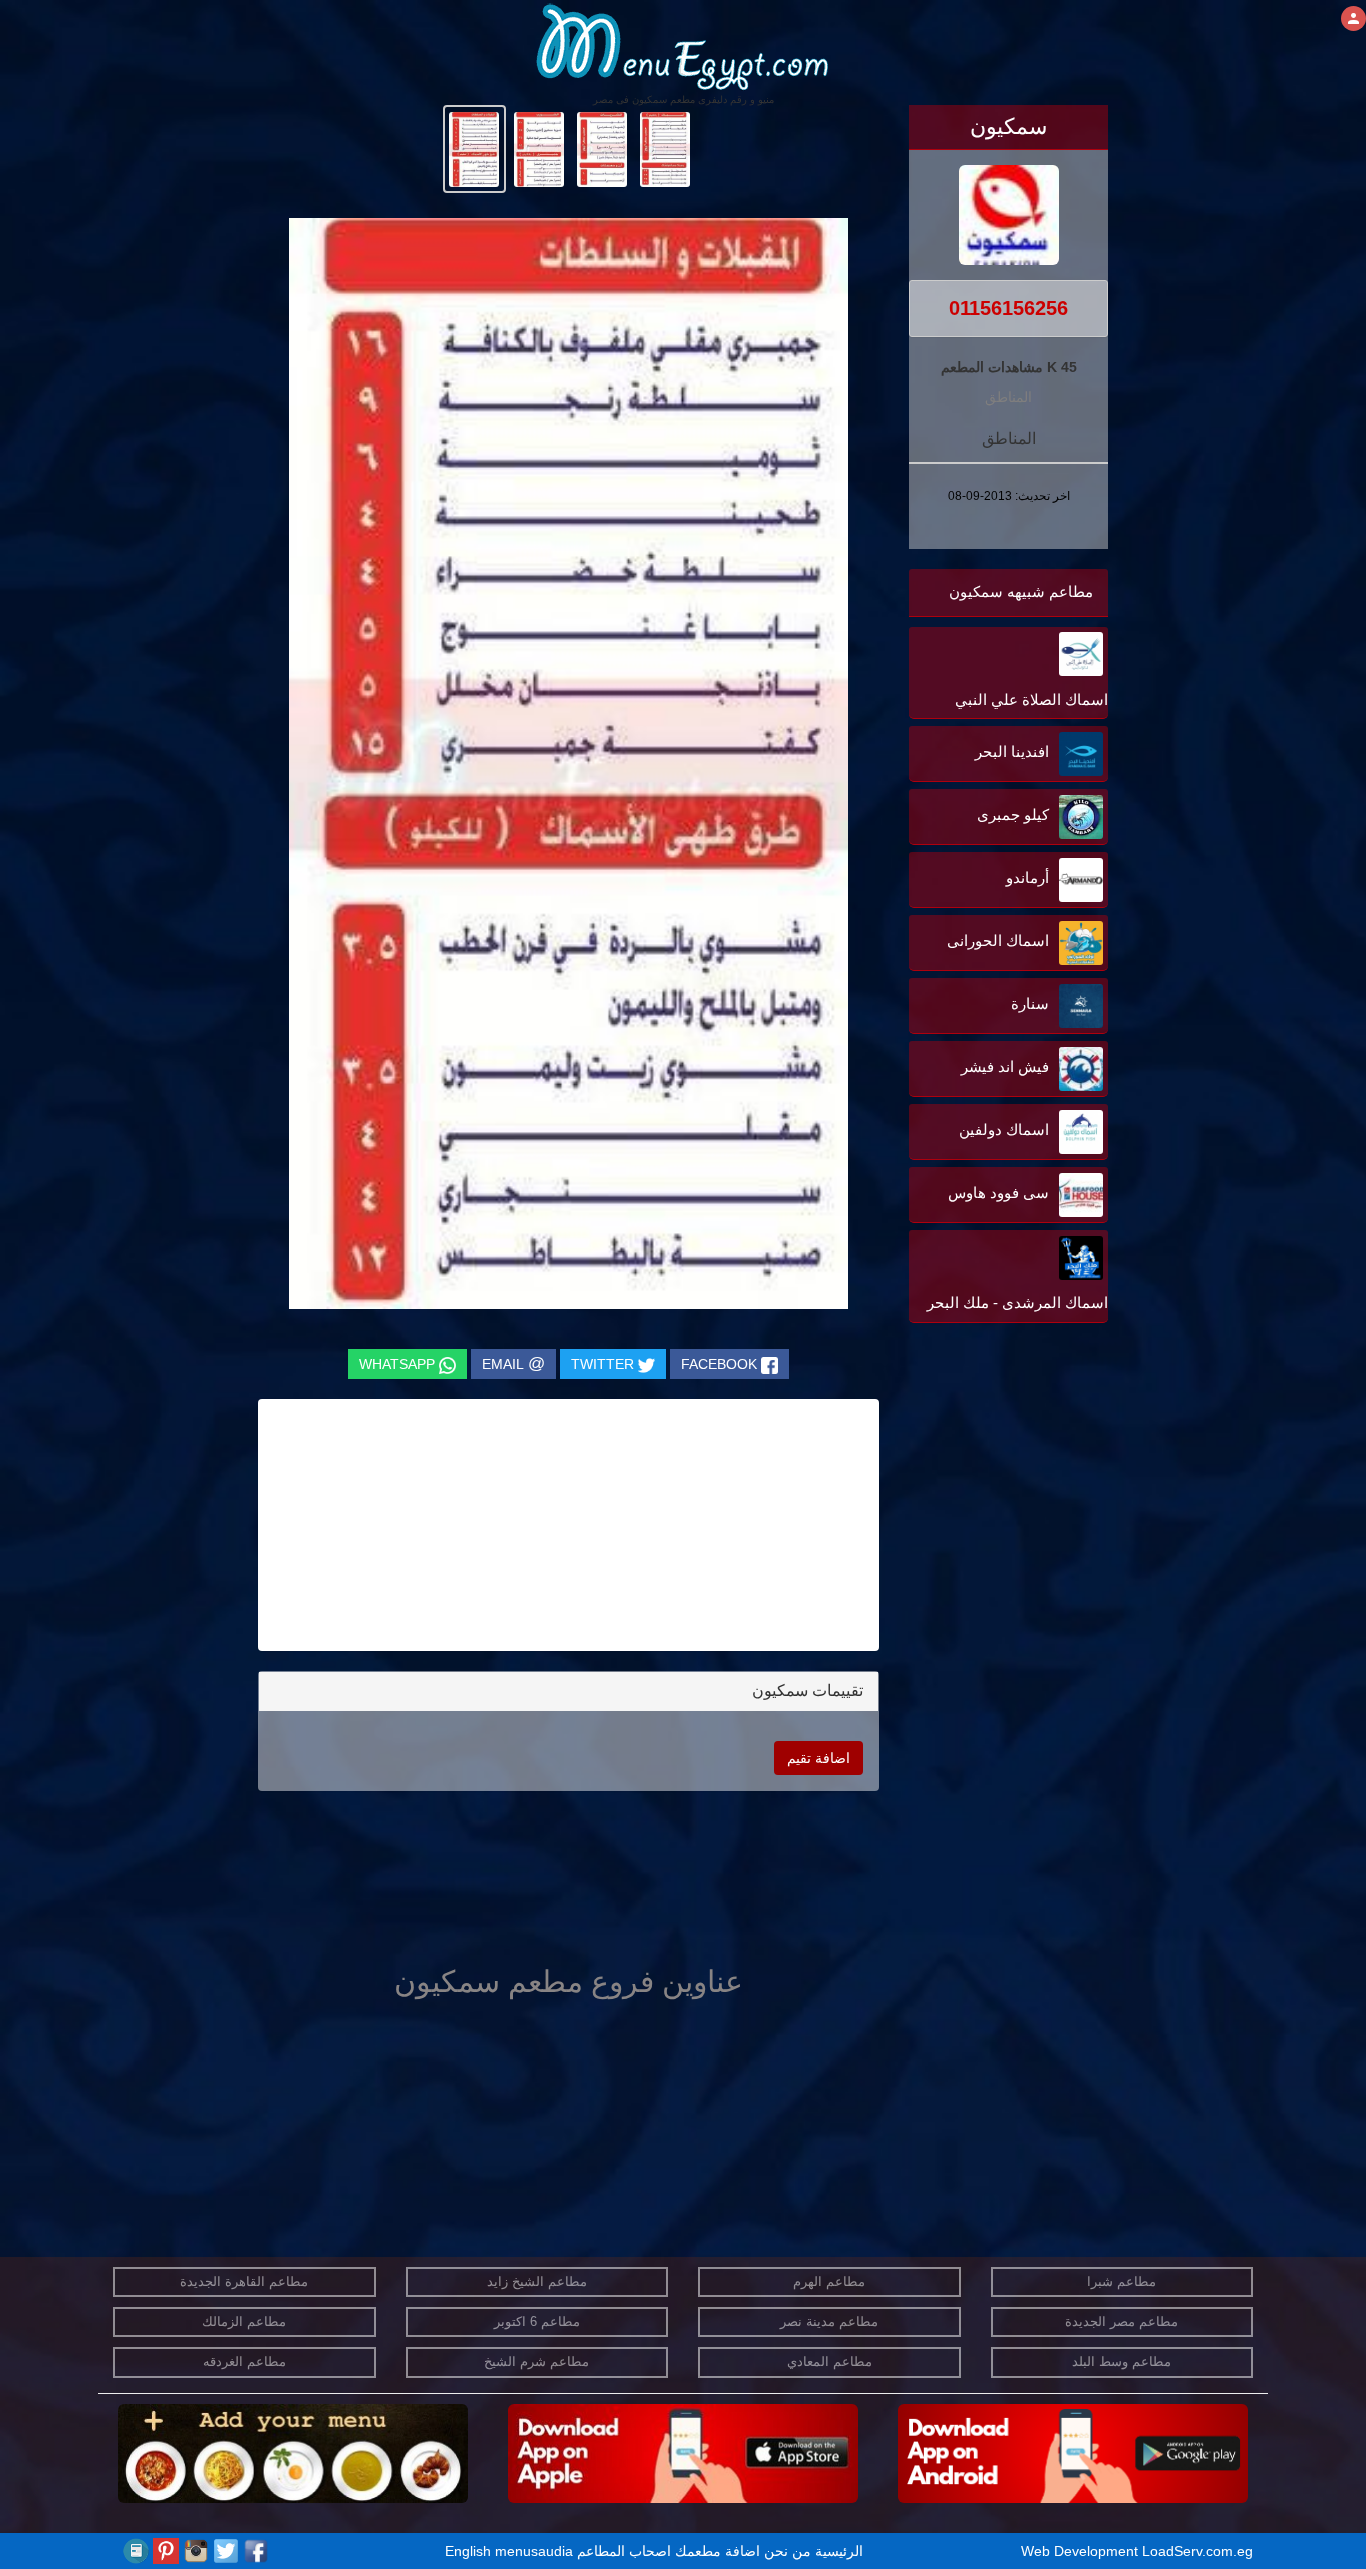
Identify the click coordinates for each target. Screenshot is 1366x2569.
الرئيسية (839, 2551)
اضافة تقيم (818, 1758)
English (468, 2551)
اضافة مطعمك (717, 2551)
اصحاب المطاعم (624, 2551)
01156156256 (1008, 308)
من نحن (787, 2551)
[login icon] (1353, 18)
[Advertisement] (983, 1530)
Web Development (1081, 2551)
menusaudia (534, 2551)
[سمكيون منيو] (665, 148)
